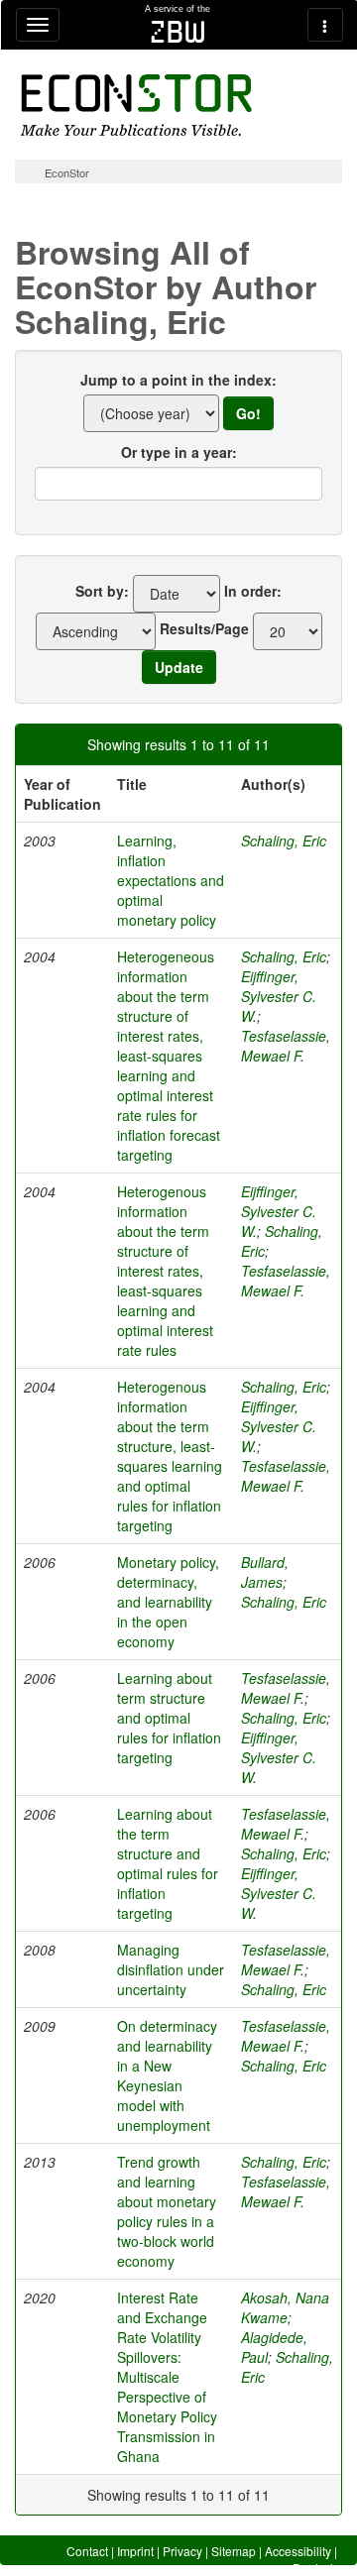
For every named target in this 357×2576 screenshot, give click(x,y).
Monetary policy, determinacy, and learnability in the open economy (168, 1602)
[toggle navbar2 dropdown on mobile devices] (325, 25)
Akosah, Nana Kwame (285, 2307)
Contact (87, 2551)
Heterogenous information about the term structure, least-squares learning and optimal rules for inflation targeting (170, 1456)
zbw (178, 32)
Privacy (182, 2551)
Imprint (135, 2551)
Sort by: (102, 591)
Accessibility (298, 2551)
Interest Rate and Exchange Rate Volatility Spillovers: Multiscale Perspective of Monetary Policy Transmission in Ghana (167, 2377)
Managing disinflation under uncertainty (171, 1969)
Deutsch (315, 2568)
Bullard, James (265, 1572)
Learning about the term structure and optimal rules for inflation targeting (168, 1863)
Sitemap (234, 2551)
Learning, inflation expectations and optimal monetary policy (171, 880)
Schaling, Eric (284, 840)
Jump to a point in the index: (178, 380)
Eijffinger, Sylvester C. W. (279, 996)
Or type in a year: (179, 452)
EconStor (67, 172)
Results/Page (204, 628)
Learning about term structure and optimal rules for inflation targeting (169, 1718)
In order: (253, 591)
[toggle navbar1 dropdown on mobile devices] (38, 25)
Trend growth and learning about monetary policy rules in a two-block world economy (167, 2211)
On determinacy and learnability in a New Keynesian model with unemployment (167, 2075)
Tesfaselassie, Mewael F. (286, 1046)
